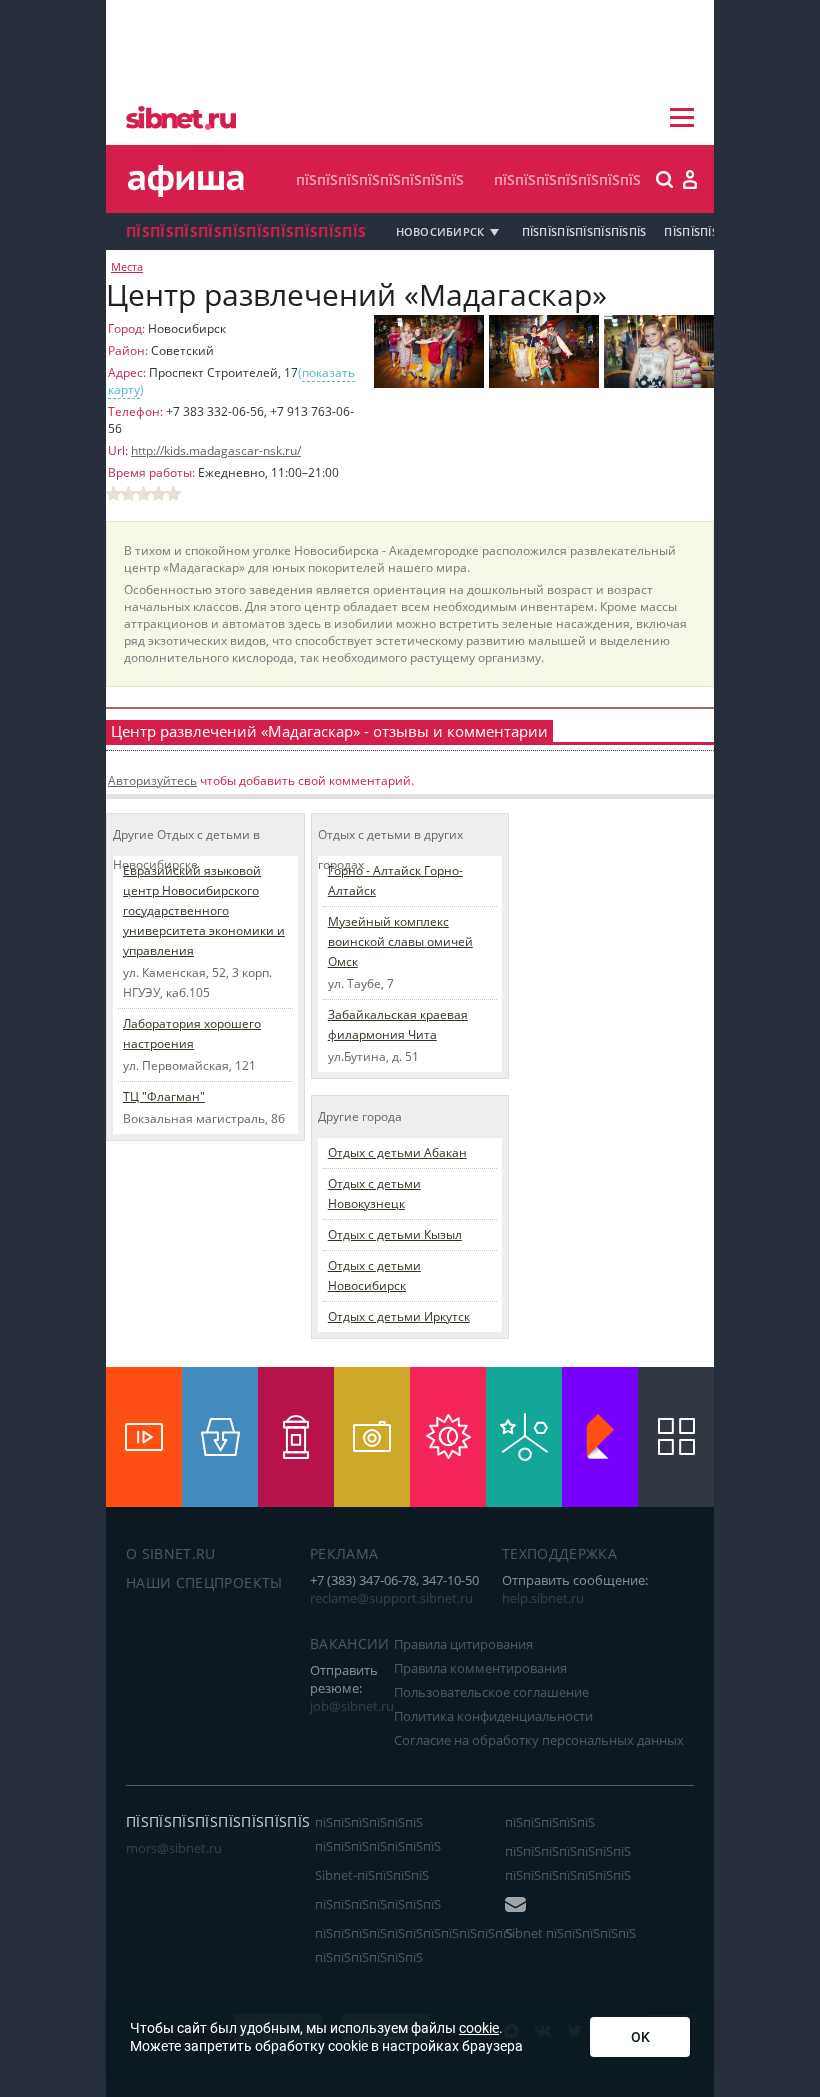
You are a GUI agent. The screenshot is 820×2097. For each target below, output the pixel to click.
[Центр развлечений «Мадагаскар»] (429, 384)
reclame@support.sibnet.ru (391, 1598)
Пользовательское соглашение (491, 1692)
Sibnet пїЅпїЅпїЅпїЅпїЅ (570, 1933)
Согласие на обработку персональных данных (539, 1740)
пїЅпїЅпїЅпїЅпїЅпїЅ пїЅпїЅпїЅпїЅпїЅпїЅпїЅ (378, 1834)
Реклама (344, 1553)
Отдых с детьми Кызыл (395, 1234)
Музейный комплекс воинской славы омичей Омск (400, 941)
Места (127, 267)
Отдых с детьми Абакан (397, 1152)
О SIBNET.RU (171, 1553)
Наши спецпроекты (204, 1582)
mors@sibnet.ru (174, 1848)
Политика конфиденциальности (493, 1716)
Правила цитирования (463, 1644)
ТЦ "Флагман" (164, 1096)
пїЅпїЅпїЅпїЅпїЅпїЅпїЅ (567, 179)
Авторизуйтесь (152, 780)
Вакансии (350, 1643)
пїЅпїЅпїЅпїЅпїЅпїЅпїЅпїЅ (380, 179)
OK (640, 2037)
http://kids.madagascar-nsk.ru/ (216, 450)
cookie (479, 2028)
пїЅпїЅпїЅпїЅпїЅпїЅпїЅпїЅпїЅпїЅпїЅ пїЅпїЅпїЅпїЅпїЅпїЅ (414, 1945)
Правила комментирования (480, 1668)
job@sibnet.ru (352, 1706)
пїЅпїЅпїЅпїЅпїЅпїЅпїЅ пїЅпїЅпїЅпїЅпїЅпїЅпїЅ (568, 1863)
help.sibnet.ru (543, 1598)
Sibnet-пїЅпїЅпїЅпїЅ (372, 1875)
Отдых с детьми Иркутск (399, 1316)
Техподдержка (559, 1553)
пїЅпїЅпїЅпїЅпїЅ (550, 1822)
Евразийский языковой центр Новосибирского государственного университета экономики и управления (204, 910)
